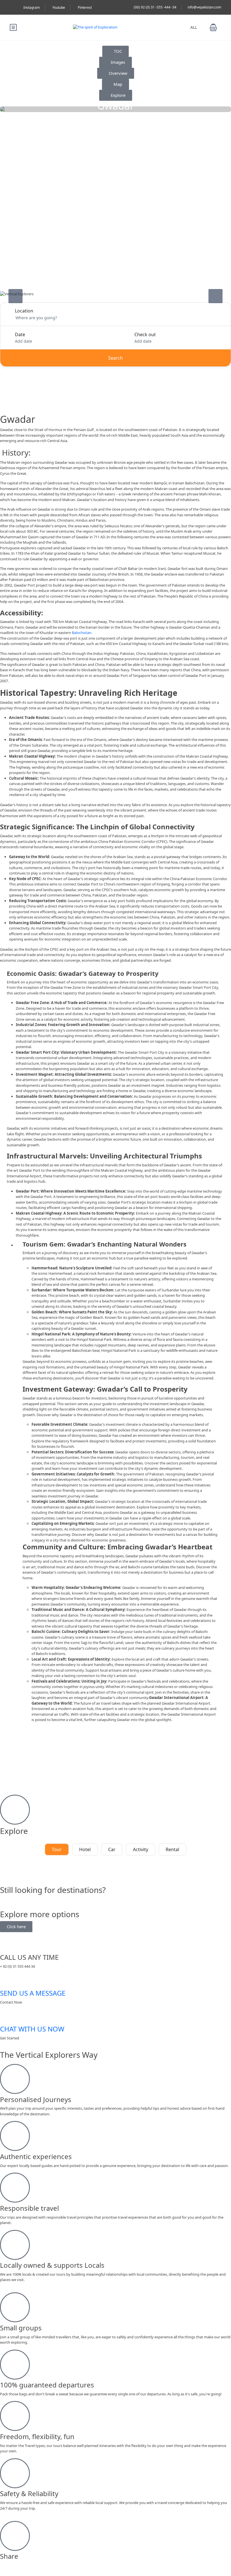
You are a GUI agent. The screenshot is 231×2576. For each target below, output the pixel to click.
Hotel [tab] (85, 1849)
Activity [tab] (141, 1849)
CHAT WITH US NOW (32, 2029)
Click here (16, 1926)
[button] (213, 27)
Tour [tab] (57, 1849)
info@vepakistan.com (204, 7)
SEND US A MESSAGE (33, 1993)
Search (115, 358)
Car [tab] (112, 1849)
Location (24, 311)
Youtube (59, 7)
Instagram (32, 7)
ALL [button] (194, 27)
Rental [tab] (172, 1849)
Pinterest (85, 7)
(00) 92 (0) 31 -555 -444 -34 (155, 7)
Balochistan (82, 633)
